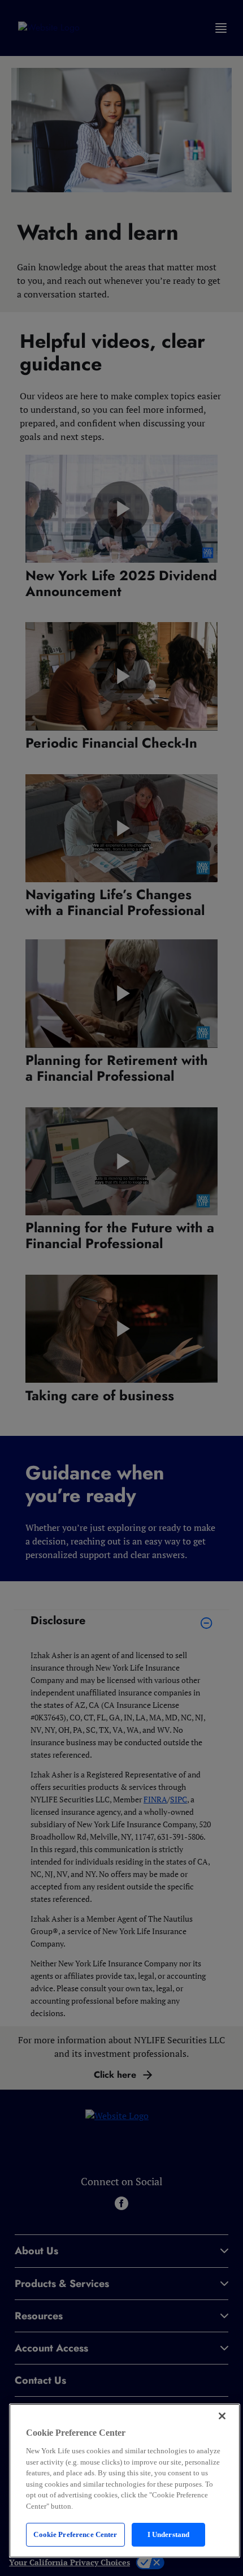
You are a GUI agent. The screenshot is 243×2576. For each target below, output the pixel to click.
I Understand (169, 2534)
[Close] (222, 2416)
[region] (125, 2481)
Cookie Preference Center (75, 2534)
